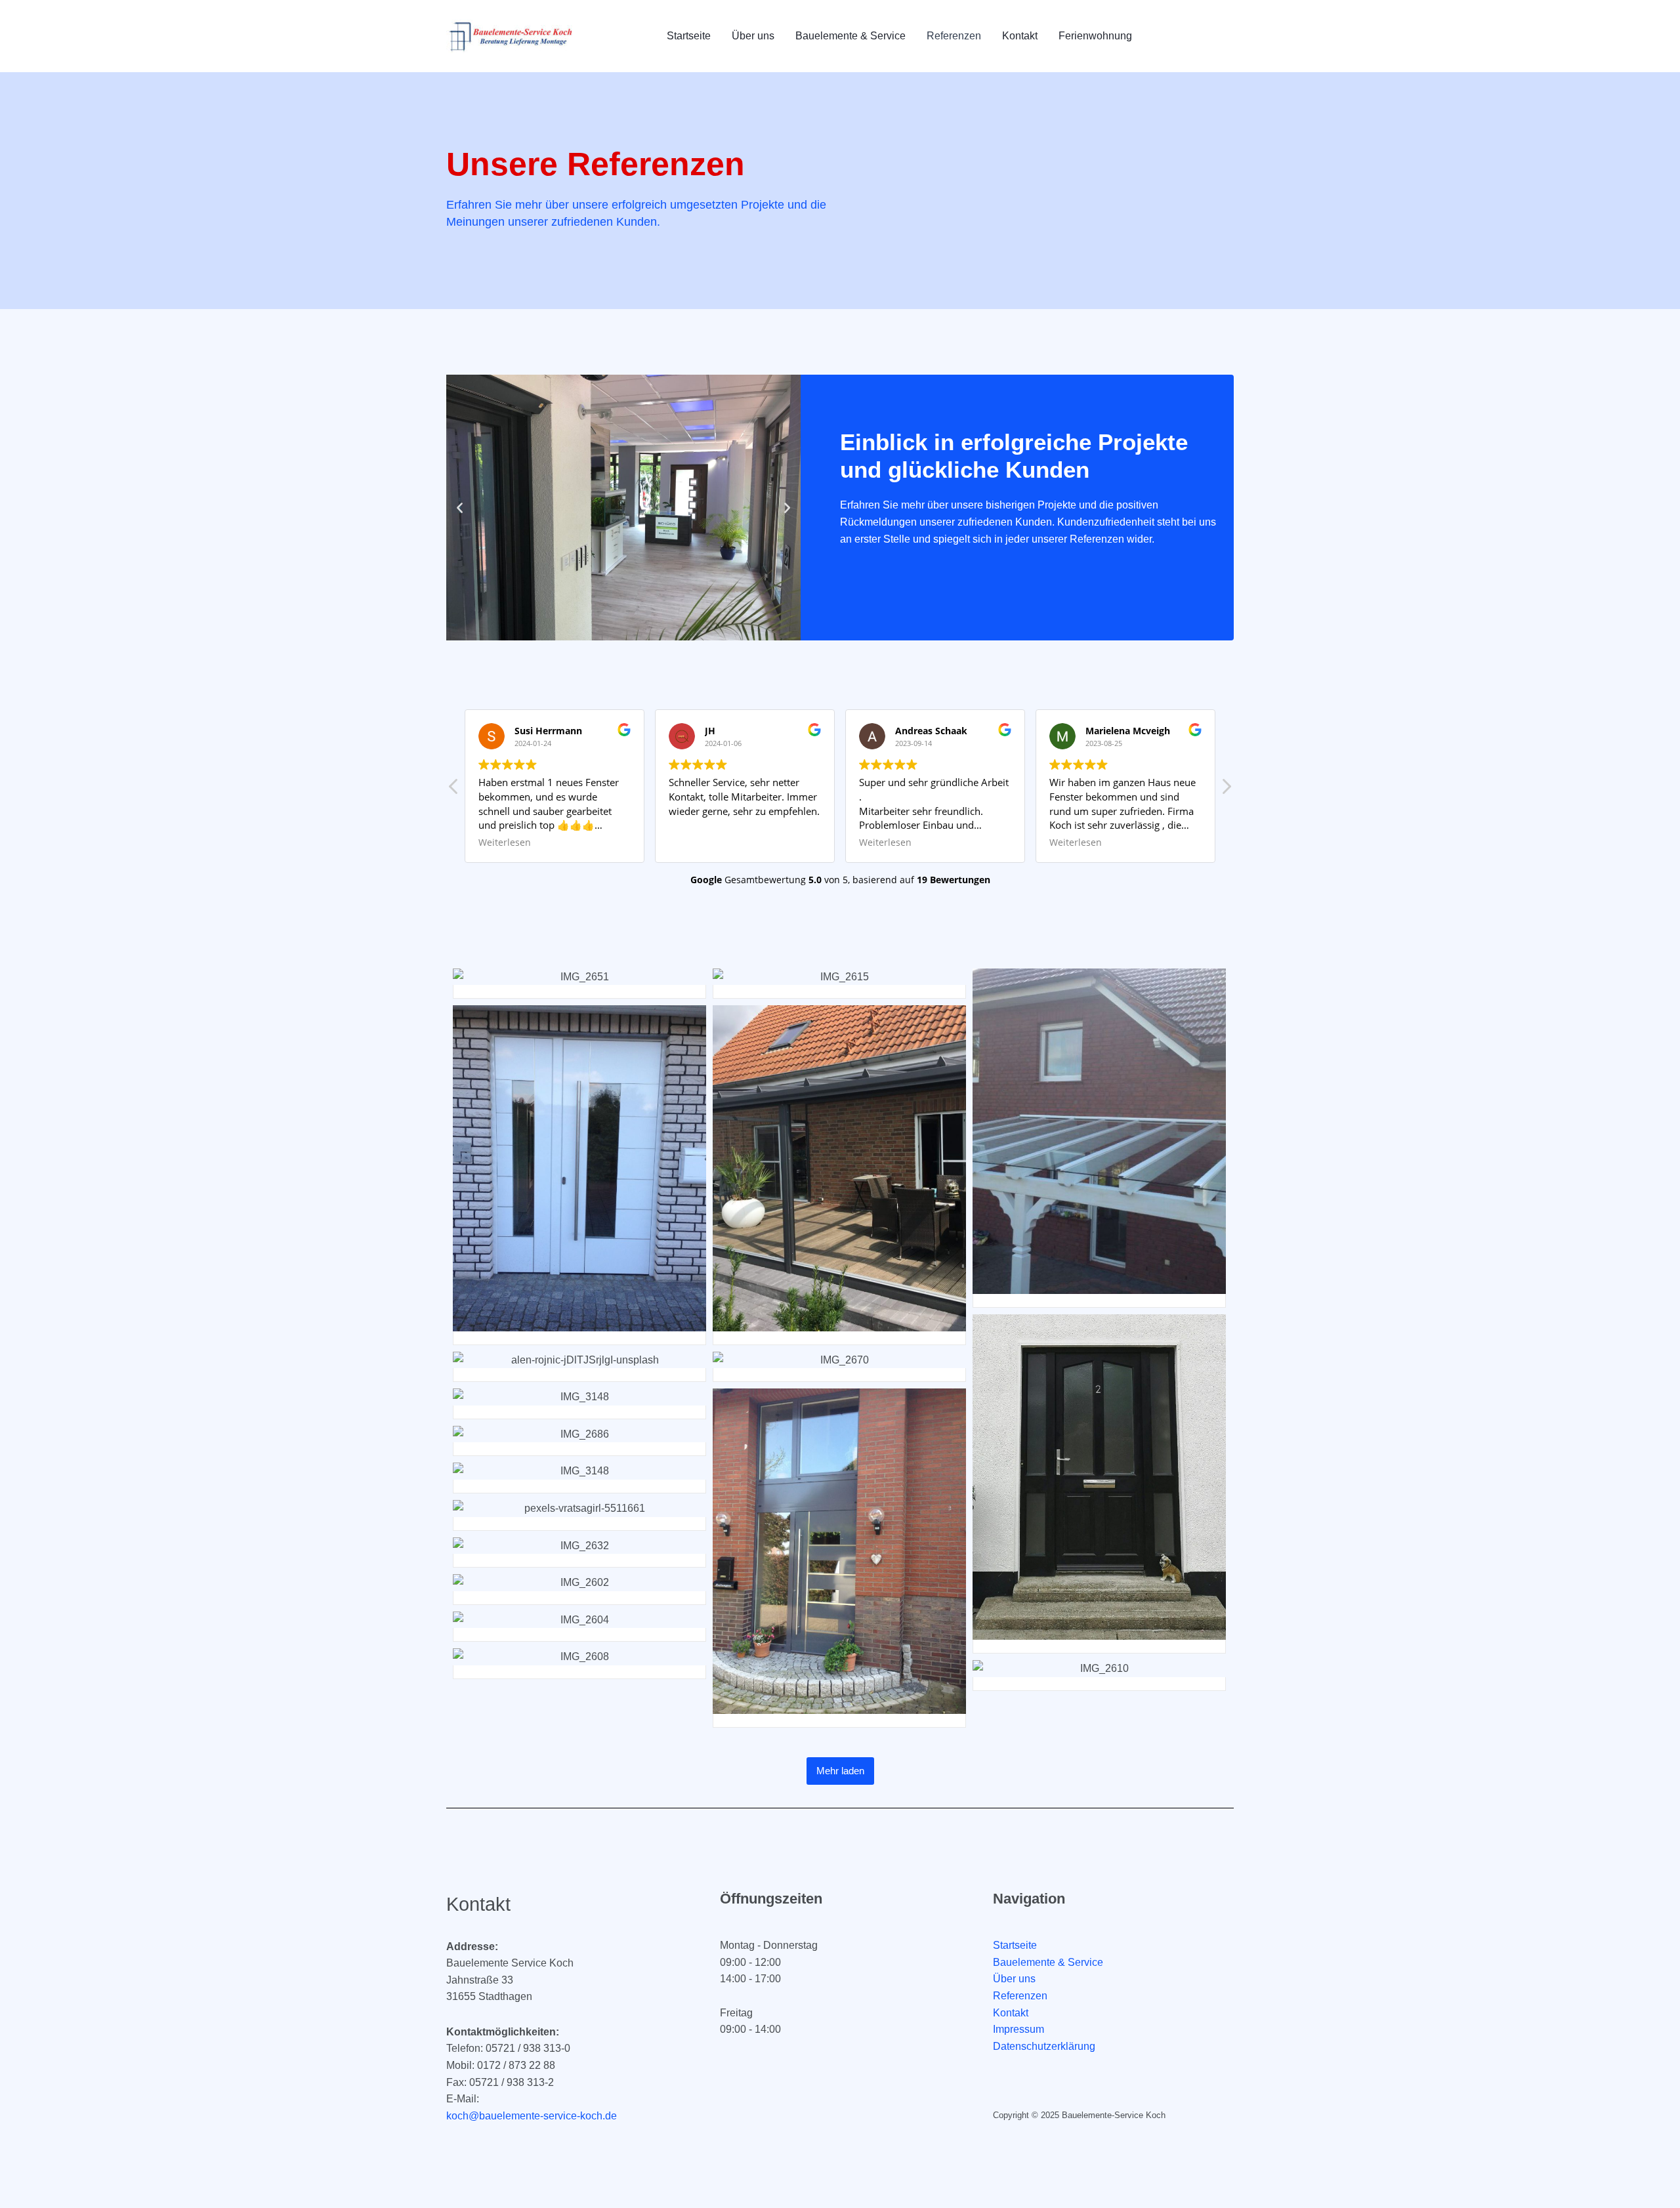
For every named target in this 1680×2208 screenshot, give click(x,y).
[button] (460, 508)
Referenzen (954, 36)
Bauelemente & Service (850, 36)
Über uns (753, 36)
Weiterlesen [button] (695, 843)
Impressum (1018, 2029)
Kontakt (1020, 36)
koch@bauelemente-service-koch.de (532, 2116)
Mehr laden (840, 1771)
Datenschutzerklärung (1044, 2046)
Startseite (689, 36)
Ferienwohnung (1095, 36)
